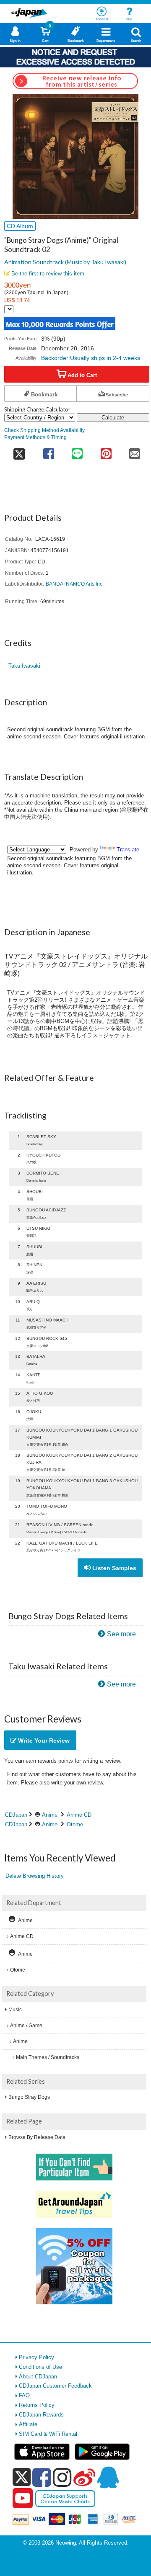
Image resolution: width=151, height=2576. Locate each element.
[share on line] (77, 451)
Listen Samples (113, 1568)
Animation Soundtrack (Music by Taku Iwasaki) (65, 262)
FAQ (24, 2395)
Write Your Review (43, 1740)
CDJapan (16, 1815)
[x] (22, 2477)
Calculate (113, 418)
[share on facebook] (48, 451)
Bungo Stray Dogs (29, 2097)
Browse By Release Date (37, 2137)
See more (121, 1634)
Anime (50, 1815)
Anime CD (79, 1815)
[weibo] (84, 2477)
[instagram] (62, 2477)
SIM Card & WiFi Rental (48, 2434)
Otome (75, 1824)
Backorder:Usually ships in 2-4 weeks (91, 358)
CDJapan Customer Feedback (55, 2386)
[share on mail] (135, 451)
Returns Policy (37, 2405)
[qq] (108, 2477)
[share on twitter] (19, 451)
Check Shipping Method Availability (44, 430)
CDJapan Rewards (41, 2415)
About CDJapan (38, 2377)
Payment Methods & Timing (35, 437)
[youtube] (23, 2499)
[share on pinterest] (106, 451)
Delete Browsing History (35, 1876)
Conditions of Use (40, 2367)
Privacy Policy (36, 2357)
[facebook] (42, 2477)
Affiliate (28, 2424)
